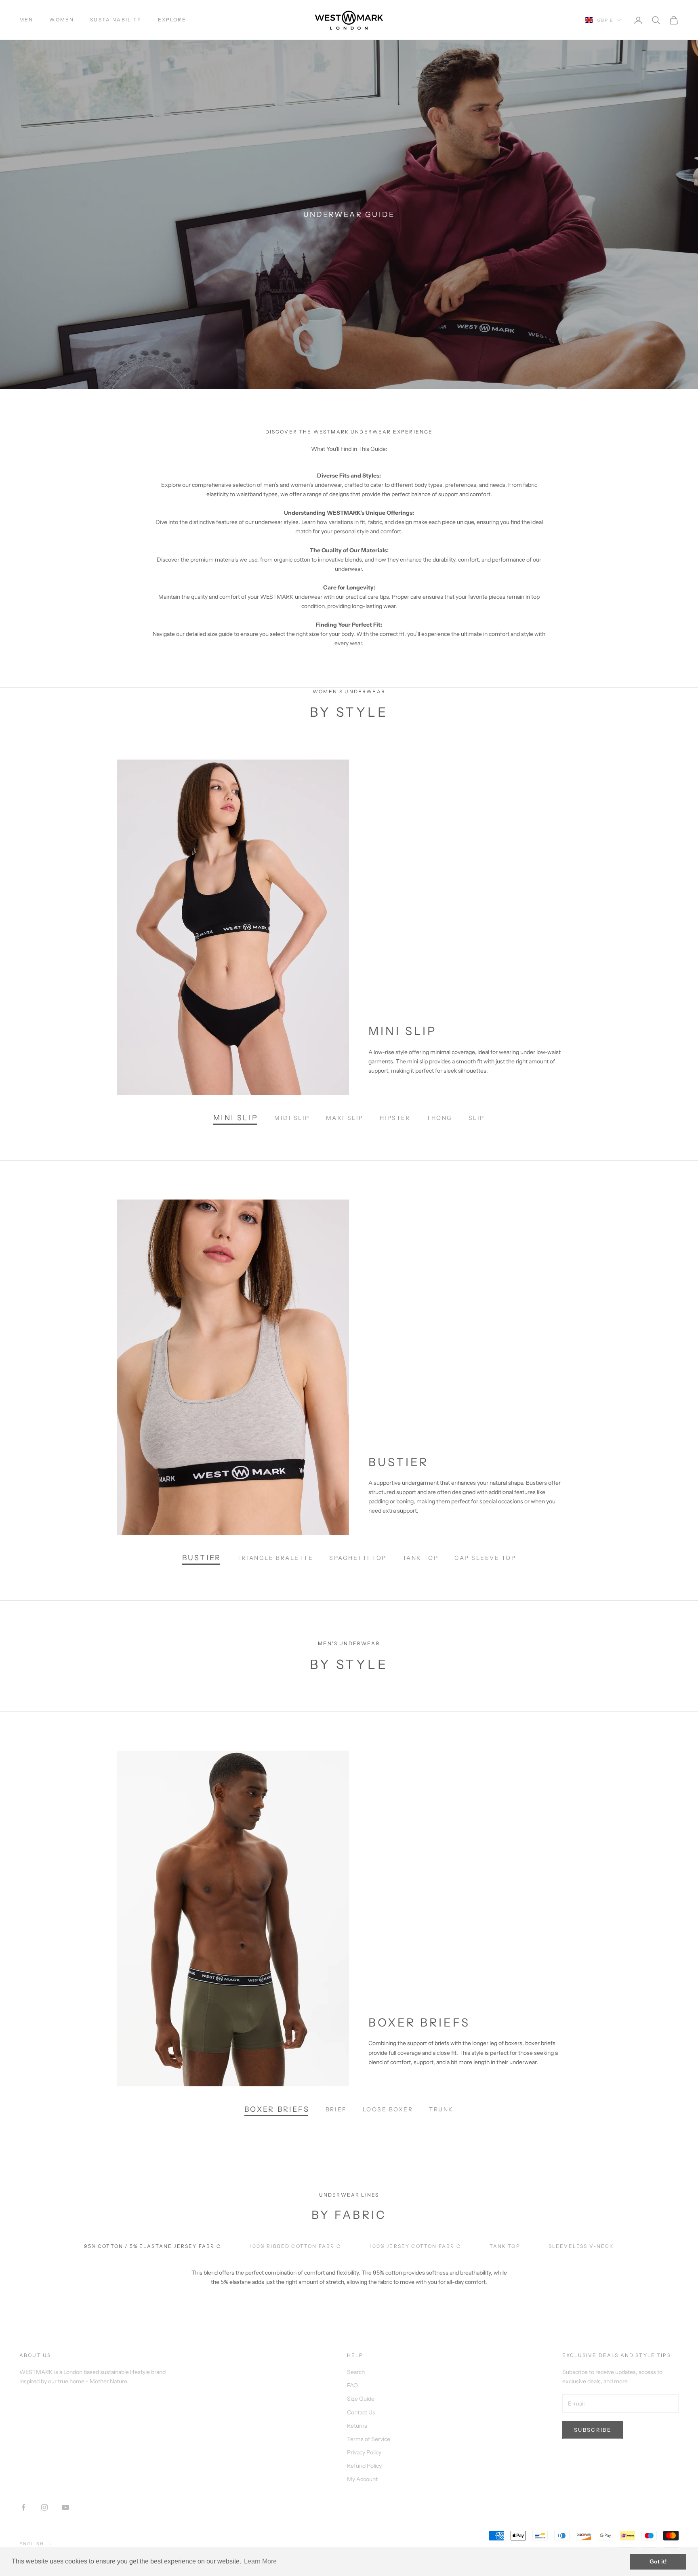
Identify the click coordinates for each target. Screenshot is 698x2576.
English (32, 2544)
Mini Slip (236, 1118)
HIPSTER (395, 1118)
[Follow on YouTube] (65, 2507)
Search (356, 2372)
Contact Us (361, 2412)
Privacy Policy (364, 2452)
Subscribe (593, 2430)
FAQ (352, 2385)
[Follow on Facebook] (23, 2507)
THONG (439, 1118)
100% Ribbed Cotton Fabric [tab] (295, 2246)
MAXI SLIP (345, 1118)
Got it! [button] (658, 2561)
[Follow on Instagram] (44, 2507)
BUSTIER (202, 1558)
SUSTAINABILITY (116, 20)
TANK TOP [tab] (505, 2246)
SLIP (477, 1118)
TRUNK (441, 2109)
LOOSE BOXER (388, 2109)
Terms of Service (369, 2439)
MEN (26, 20)
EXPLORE (172, 20)
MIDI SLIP (292, 1118)
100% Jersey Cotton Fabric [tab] (415, 2246)
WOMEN (62, 20)
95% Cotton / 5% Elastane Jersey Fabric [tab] (152, 2246)
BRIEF (336, 2109)
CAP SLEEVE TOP (485, 1558)
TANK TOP (420, 1558)
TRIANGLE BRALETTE (275, 1558)
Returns (357, 2426)
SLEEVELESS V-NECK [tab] (581, 2246)
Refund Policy (364, 2466)
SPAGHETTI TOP (358, 1558)
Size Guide (361, 2399)
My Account (362, 2479)
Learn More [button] (260, 2561)
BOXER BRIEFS (277, 2109)
